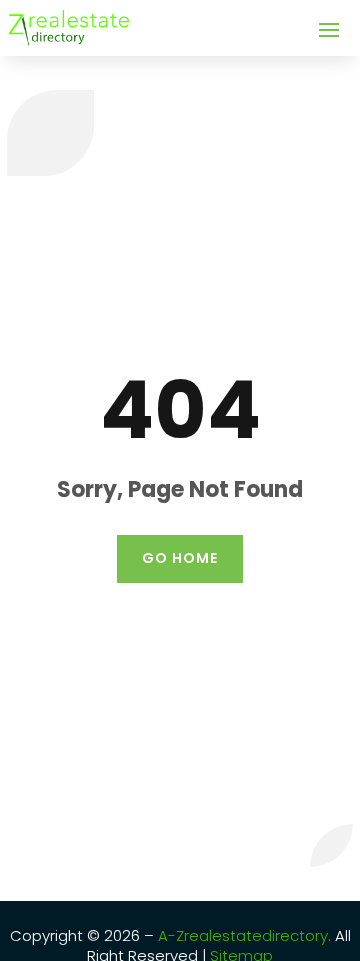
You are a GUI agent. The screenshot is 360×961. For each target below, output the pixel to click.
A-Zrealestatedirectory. (244, 935)
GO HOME (180, 558)
